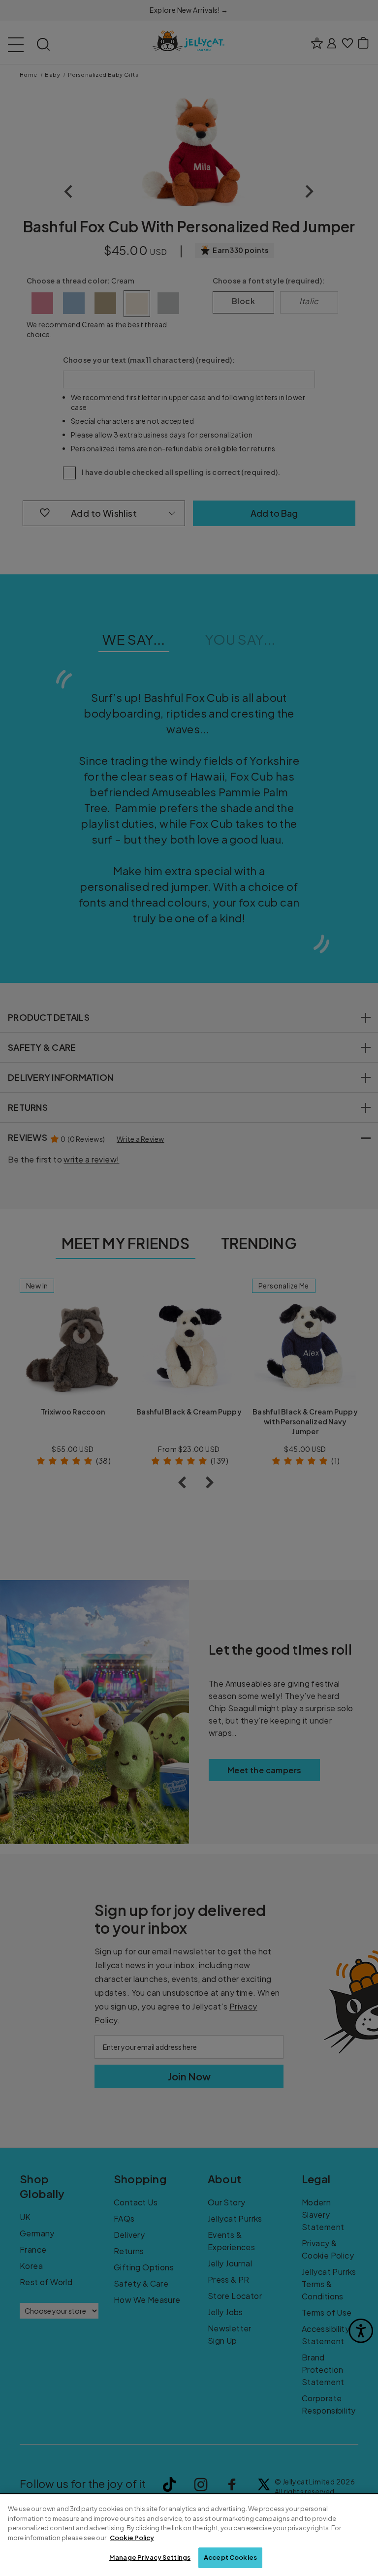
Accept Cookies (230, 2557)
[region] (189, 2535)
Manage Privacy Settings (150, 2557)
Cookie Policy (132, 2538)
